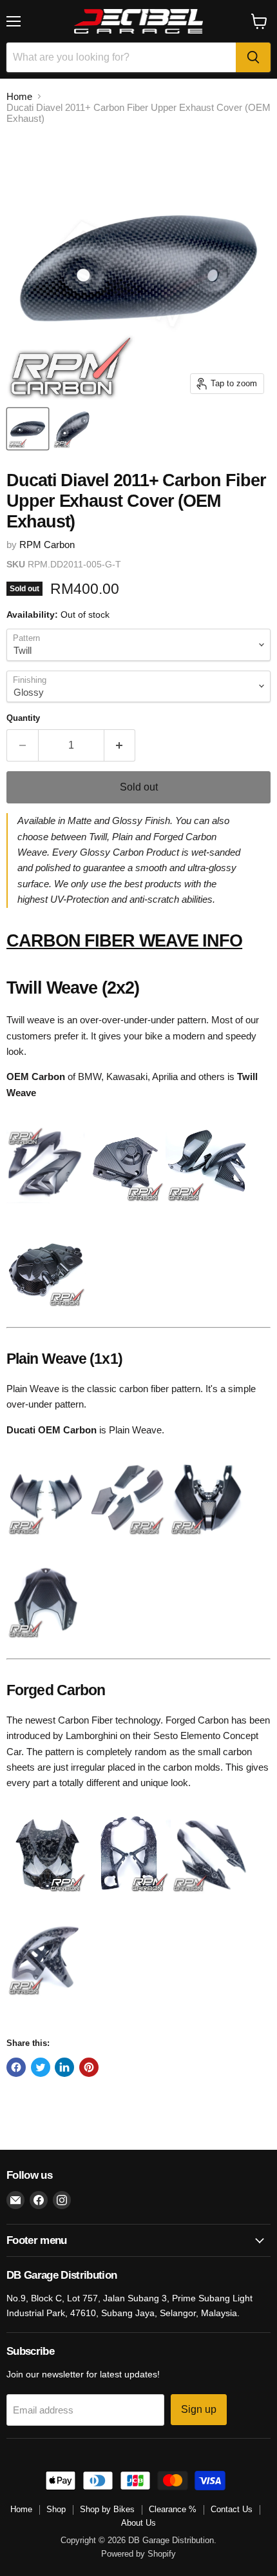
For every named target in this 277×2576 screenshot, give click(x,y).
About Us (138, 2523)
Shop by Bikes (107, 2509)
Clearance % (173, 2509)
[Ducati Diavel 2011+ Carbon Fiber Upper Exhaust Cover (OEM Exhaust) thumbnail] (28, 429)
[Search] (253, 57)
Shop (56, 2509)
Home (19, 96)
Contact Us (232, 2509)
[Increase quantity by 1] (120, 745)
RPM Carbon (47, 545)
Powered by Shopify (138, 2554)
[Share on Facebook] (16, 2067)
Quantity (23, 718)
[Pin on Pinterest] (89, 2067)
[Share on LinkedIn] (64, 2067)
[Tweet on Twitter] (41, 2067)
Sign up (199, 2409)
